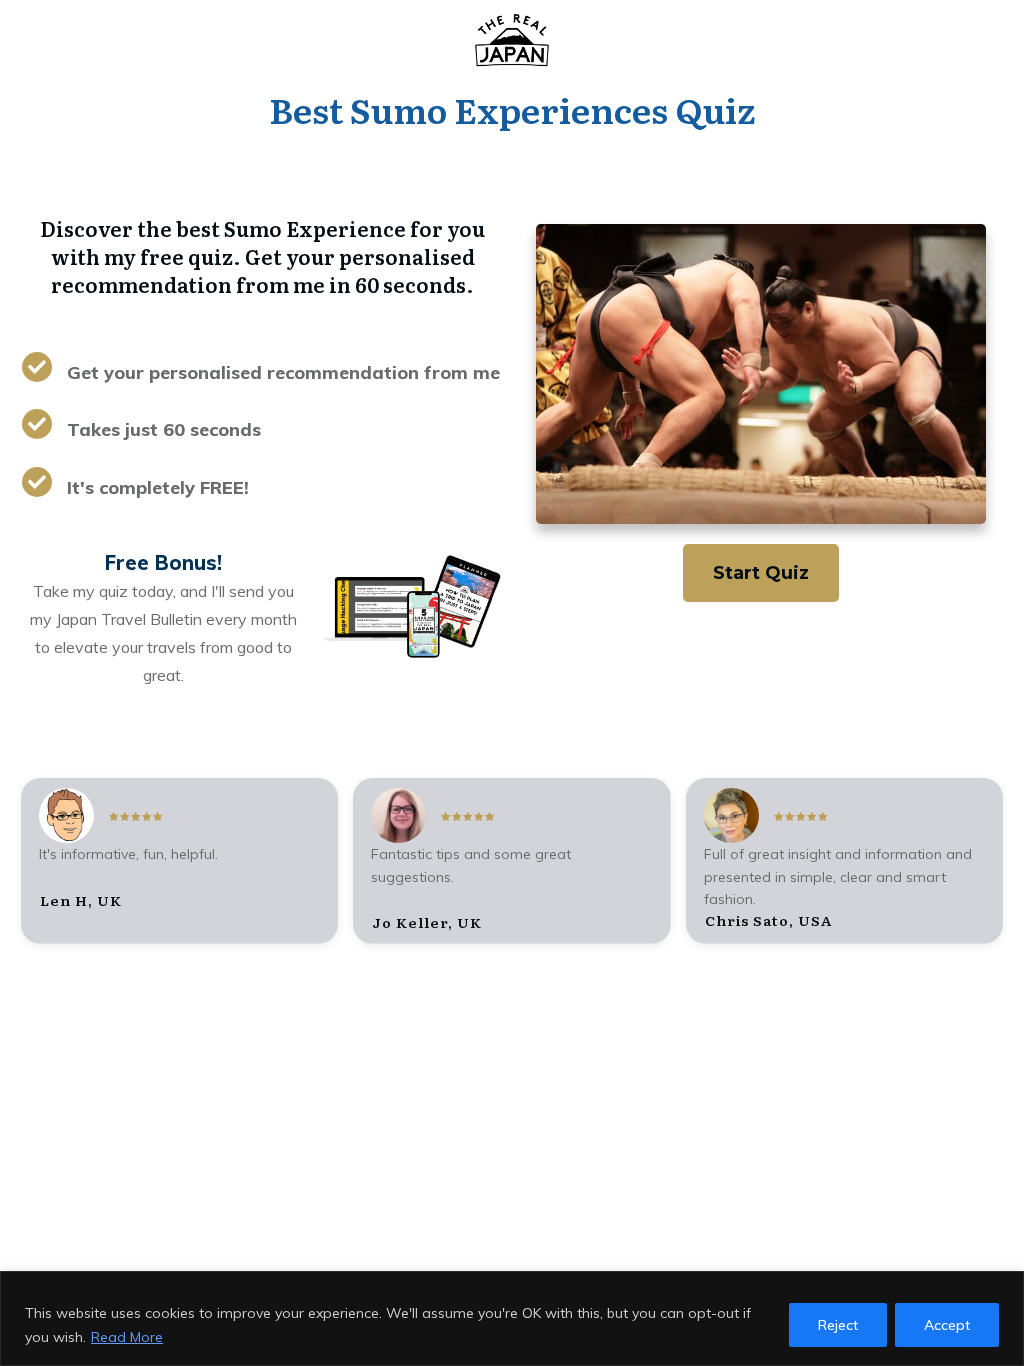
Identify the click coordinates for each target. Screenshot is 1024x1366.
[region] (512, 1318)
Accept (947, 1325)
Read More (127, 1337)
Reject (838, 1325)
